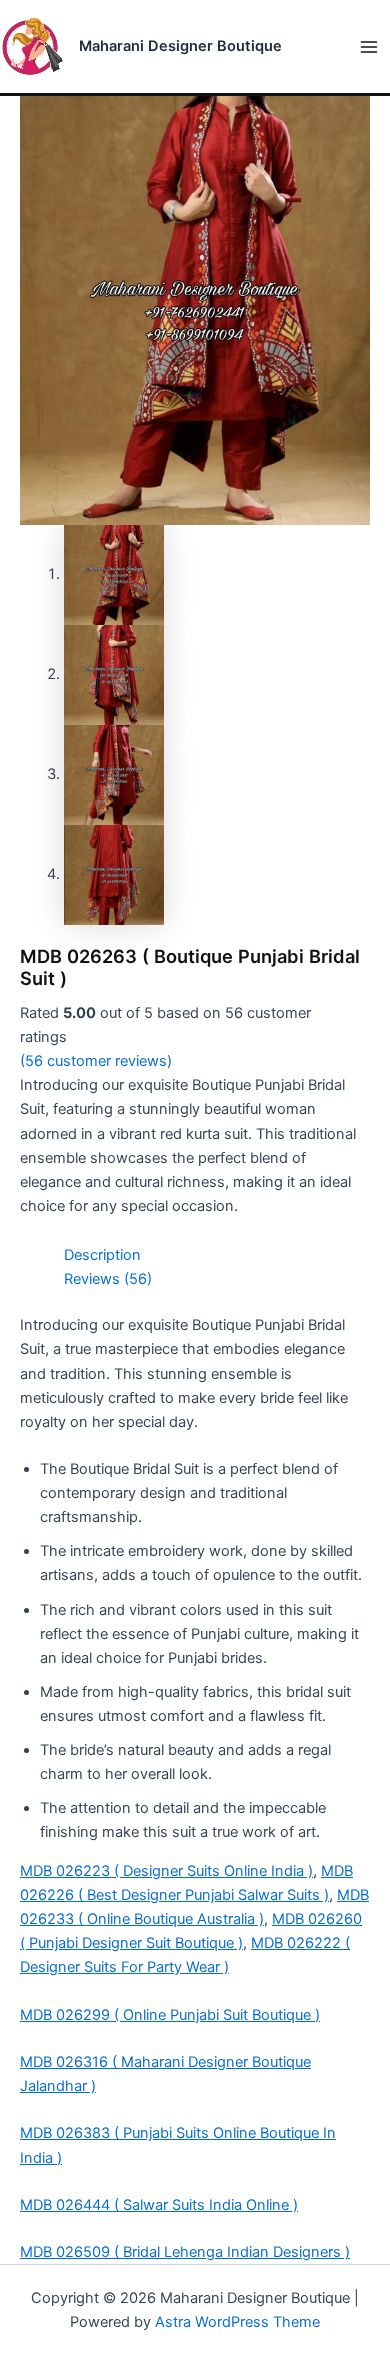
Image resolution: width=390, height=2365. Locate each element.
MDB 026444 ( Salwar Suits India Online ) (159, 2205)
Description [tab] (102, 1255)
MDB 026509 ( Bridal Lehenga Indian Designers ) (185, 2252)
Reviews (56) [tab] (108, 1279)
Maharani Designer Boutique (180, 46)
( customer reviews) (96, 1061)
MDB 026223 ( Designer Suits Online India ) (166, 1871)
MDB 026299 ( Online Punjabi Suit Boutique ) (170, 2015)
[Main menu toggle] (369, 47)
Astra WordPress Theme (237, 2322)
